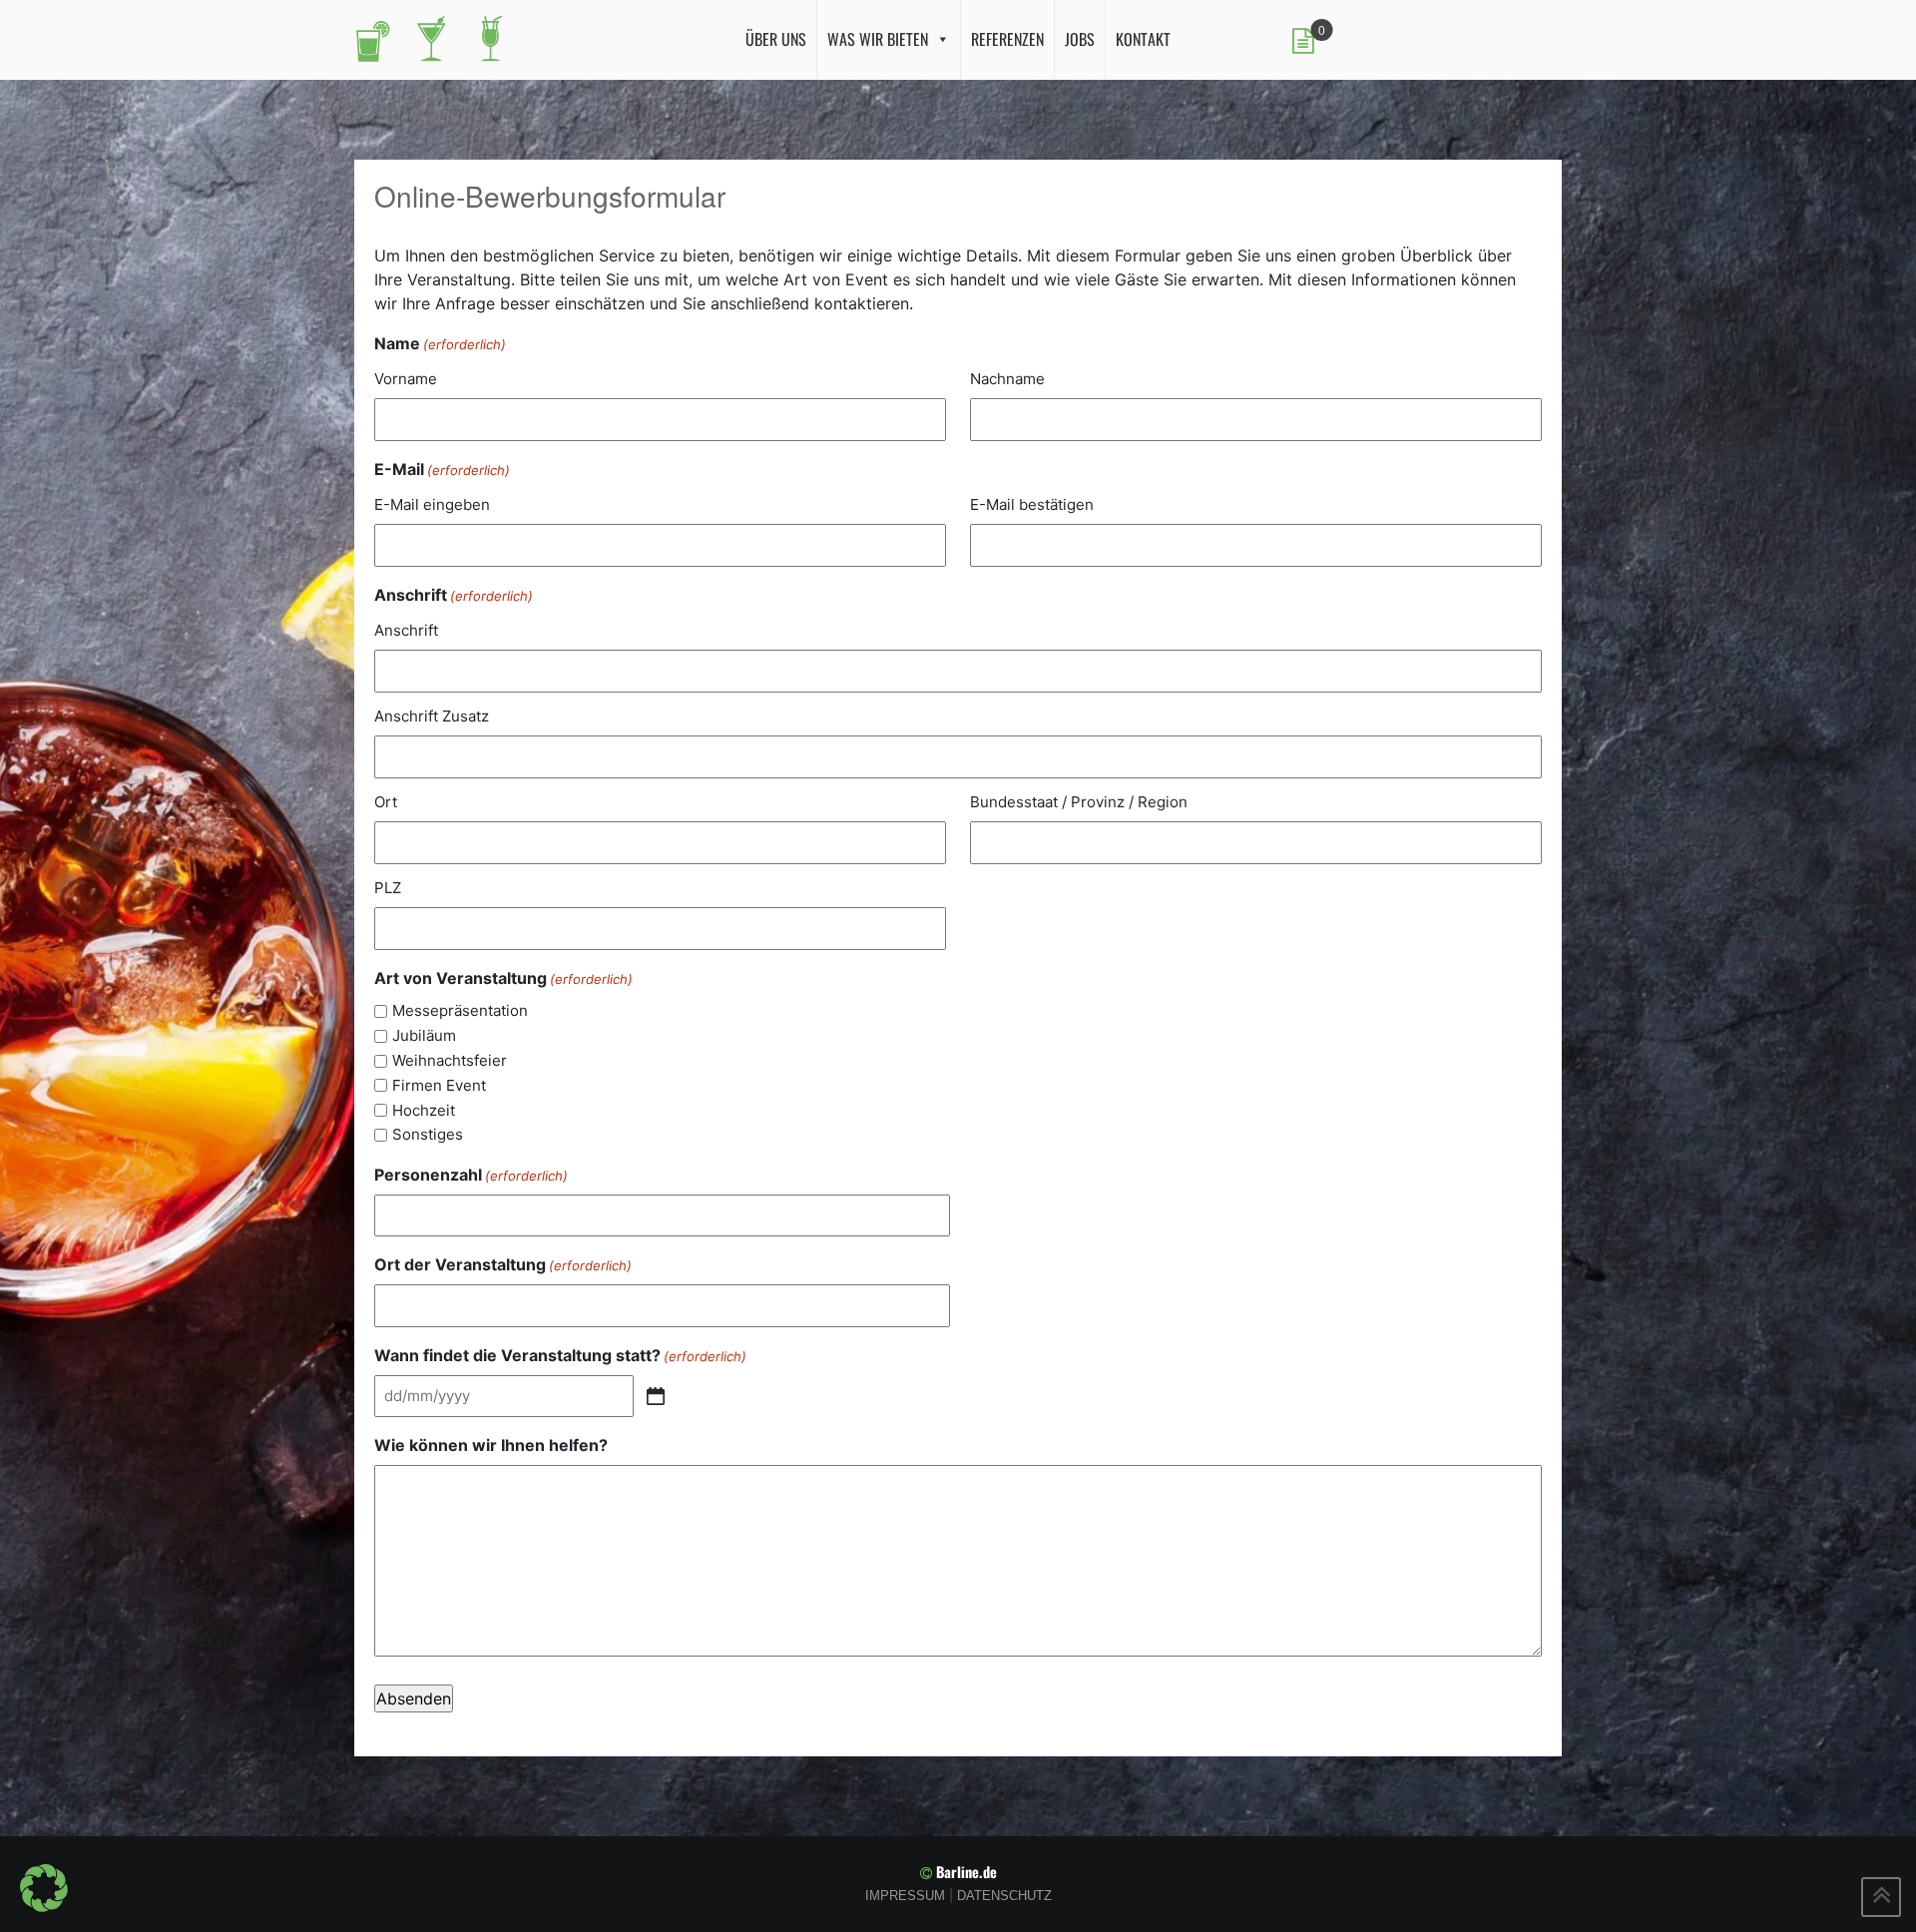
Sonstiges (428, 1134)
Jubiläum (424, 1035)
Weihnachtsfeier (450, 1060)
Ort (386, 802)
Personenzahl (471, 1175)
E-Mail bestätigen (1032, 504)
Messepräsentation (460, 1010)
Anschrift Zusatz (432, 716)
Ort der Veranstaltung (503, 1264)
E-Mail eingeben (432, 504)
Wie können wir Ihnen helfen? (491, 1445)
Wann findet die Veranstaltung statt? (560, 1355)
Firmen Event (439, 1085)
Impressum (905, 1896)
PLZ (388, 888)
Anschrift (406, 630)
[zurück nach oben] (1881, 1897)
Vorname (406, 379)
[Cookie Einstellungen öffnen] (44, 1886)
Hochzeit (424, 1110)
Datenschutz (1004, 1896)
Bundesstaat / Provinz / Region (1079, 802)
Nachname (1007, 379)
